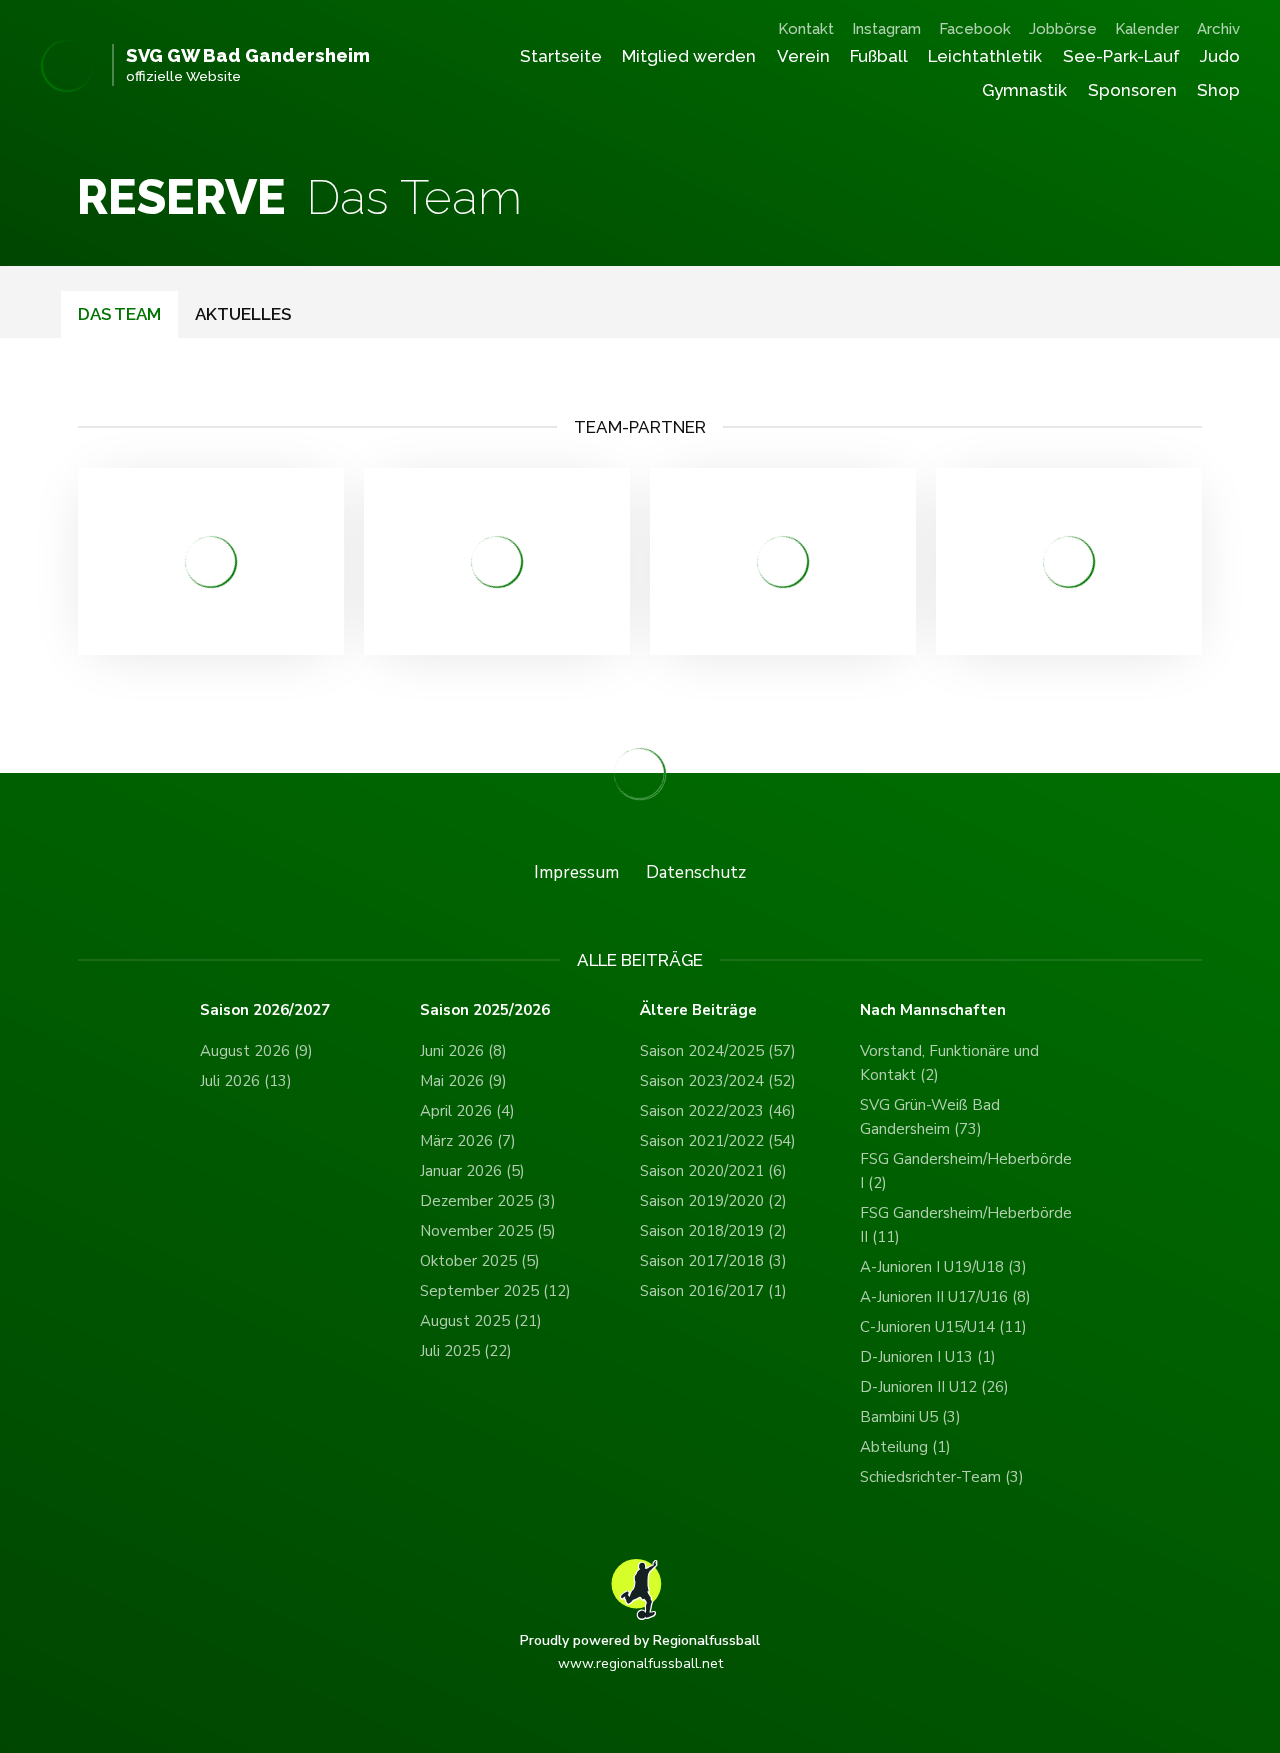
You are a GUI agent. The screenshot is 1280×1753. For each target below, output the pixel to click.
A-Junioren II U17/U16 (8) (945, 1297)
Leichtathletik (985, 56)
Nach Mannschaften (933, 1010)
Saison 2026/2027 (265, 1010)
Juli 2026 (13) (246, 1081)
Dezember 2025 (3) (488, 1201)
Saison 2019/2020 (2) (713, 1201)
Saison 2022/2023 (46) (718, 1111)
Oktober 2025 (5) (480, 1261)
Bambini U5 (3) (910, 1417)
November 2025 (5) (488, 1231)
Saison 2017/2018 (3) (713, 1261)
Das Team (119, 314)
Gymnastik (1024, 90)
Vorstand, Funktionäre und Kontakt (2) (949, 1063)
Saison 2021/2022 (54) (718, 1141)
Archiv (1218, 29)
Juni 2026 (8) (463, 1051)
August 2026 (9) (256, 1051)
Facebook (975, 29)
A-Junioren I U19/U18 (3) (943, 1267)
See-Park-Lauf (1121, 56)
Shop (1218, 90)
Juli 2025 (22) (466, 1351)
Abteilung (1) (905, 1447)
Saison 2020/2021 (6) (713, 1171)
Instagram (886, 29)
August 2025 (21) (481, 1321)
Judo (1220, 56)
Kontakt (806, 29)
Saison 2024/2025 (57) (718, 1051)
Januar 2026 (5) (472, 1171)
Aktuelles (243, 314)
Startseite (561, 56)
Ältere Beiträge (698, 1010)
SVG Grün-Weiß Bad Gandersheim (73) (930, 1117)
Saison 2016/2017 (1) (713, 1291)
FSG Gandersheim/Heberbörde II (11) (966, 1225)
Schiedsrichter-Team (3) (942, 1477)
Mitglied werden (689, 56)
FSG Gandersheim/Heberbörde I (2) (966, 1171)
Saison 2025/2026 (485, 1010)
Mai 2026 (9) (463, 1081)
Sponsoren (1132, 90)
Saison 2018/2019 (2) (713, 1231)
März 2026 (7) (468, 1141)
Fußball (879, 56)
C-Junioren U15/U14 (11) (943, 1327)
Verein (803, 56)
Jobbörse (1063, 29)
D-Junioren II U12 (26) (934, 1387)
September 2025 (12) (495, 1291)
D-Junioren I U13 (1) (928, 1357)
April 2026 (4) (467, 1111)
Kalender (1147, 29)
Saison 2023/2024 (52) (718, 1081)
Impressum (576, 872)
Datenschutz (696, 872)
